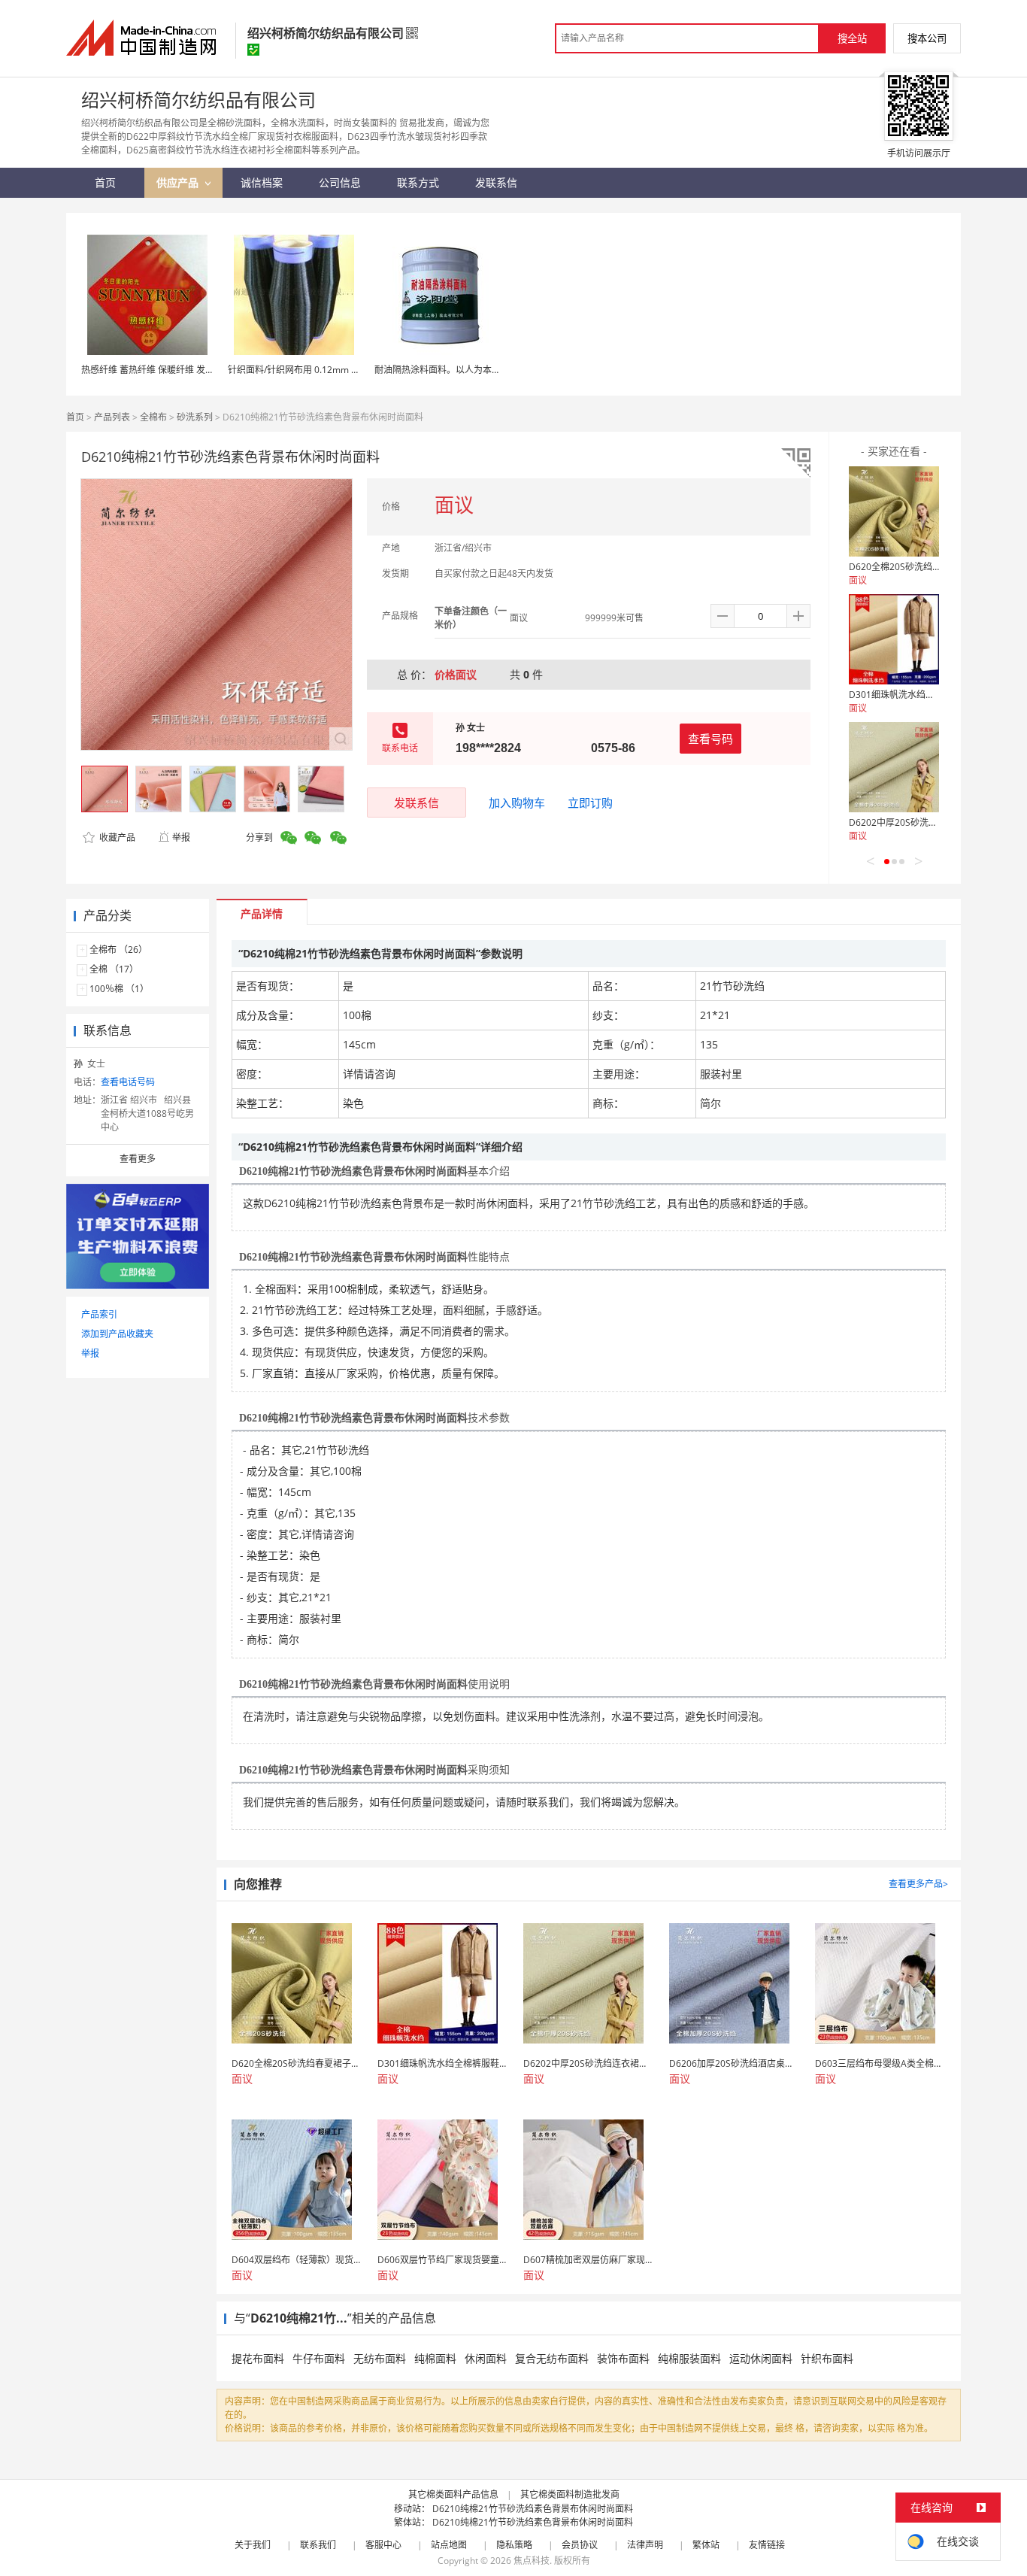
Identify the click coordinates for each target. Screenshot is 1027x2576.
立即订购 (590, 803)
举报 (181, 837)
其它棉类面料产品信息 (453, 2494)
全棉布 (153, 417)
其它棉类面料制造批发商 (570, 2494)
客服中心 (383, 2545)
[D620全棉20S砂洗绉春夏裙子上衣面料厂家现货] (894, 511)
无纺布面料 (380, 2358)
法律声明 (645, 2545)
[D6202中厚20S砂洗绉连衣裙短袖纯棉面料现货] (894, 767)
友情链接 (767, 2545)
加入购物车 (517, 803)
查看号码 (710, 739)
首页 (75, 417)
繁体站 (706, 2545)
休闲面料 (486, 2358)
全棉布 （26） (118, 950)
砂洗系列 (195, 417)
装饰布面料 (623, 2358)
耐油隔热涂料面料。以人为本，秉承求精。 (460, 370)
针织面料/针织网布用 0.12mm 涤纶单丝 (307, 370)
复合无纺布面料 (552, 2358)
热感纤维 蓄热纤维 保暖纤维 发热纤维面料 (166, 370)
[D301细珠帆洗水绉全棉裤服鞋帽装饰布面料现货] (894, 639)
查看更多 (138, 1159)
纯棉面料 (435, 2358)
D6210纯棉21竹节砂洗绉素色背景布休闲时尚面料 (533, 2509)
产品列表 (112, 417)
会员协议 (580, 2545)
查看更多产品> (918, 1884)
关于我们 (253, 2545)
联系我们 (318, 2545)
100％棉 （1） (119, 989)
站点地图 (449, 2545)
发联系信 (417, 803)
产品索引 (99, 1314)
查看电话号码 (128, 1082)
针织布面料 (827, 2358)
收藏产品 (116, 837)
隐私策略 (514, 2545)
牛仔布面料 (319, 2358)
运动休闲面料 (761, 2358)
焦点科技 (532, 2561)
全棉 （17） (114, 969)
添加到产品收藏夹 (117, 1334)
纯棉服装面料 (689, 2358)
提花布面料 (258, 2358)
